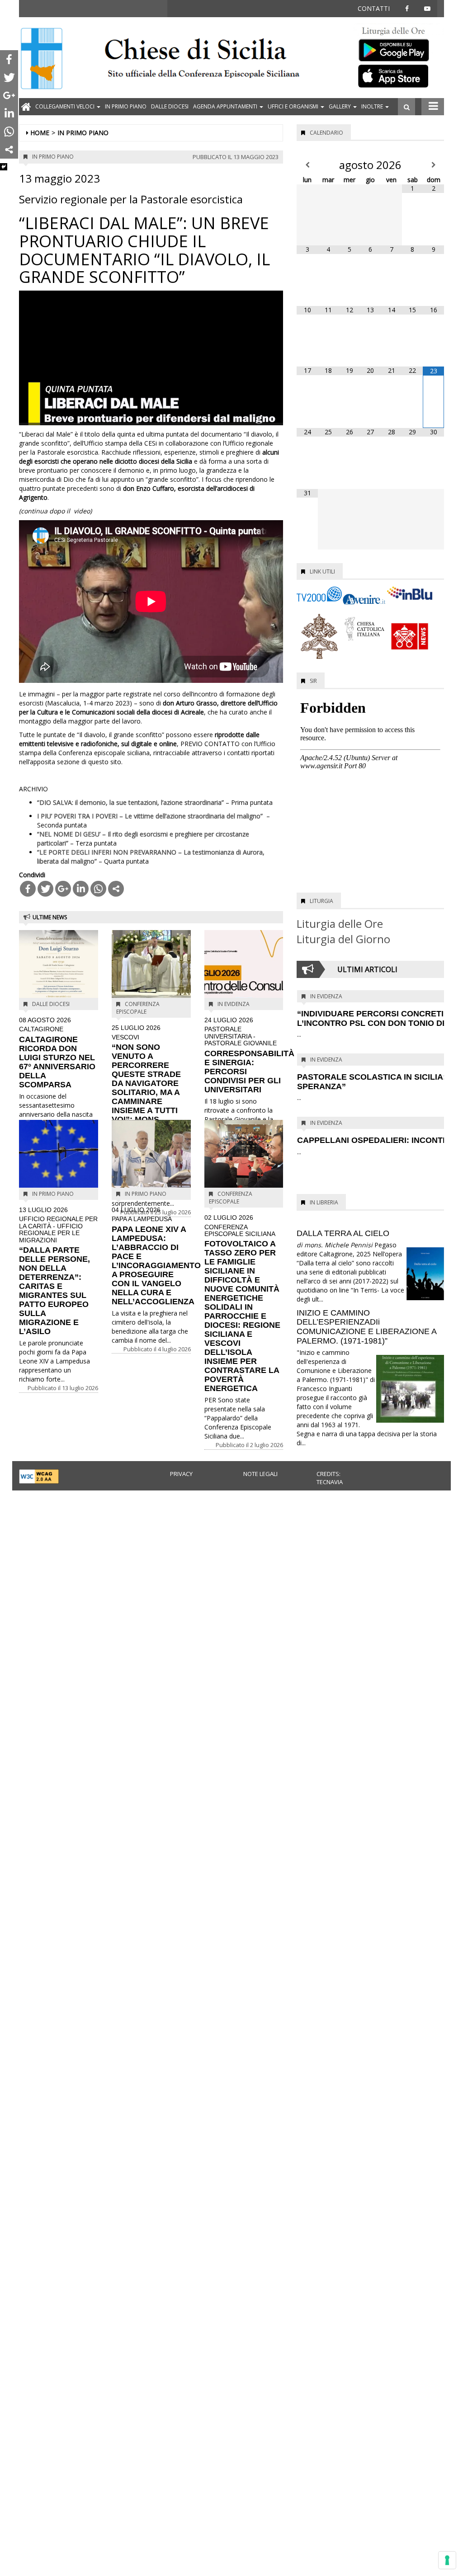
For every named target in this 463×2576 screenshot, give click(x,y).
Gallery (340, 106)
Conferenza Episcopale (138, 1008)
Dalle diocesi (170, 106)
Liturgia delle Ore (340, 924)
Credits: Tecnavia (330, 1478)
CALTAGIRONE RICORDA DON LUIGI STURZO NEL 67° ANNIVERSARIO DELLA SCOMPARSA (57, 1053)
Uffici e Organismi (294, 106)
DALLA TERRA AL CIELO (343, 1233)
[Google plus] (63, 889)
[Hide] (4, 167)
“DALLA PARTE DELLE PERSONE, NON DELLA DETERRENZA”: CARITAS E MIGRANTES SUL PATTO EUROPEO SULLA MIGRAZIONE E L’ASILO (58, 1271)
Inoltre (373, 106)
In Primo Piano (126, 106)
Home (40, 133)
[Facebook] (28, 889)
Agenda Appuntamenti (226, 106)
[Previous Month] (307, 165)
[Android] (399, 48)
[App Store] (399, 75)
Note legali (260, 1474)
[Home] (42, 59)
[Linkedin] (81, 889)
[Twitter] (45, 889)
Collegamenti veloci (66, 106)
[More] (116, 889)
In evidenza (234, 1004)
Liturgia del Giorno (343, 939)
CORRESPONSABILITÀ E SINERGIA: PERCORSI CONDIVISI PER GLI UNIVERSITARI (249, 1055)
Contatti (374, 8)
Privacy (181, 1474)
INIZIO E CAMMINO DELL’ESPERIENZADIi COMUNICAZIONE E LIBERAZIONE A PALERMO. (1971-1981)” (366, 1327)
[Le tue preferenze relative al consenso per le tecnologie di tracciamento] (447, 2560)
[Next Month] (433, 165)
